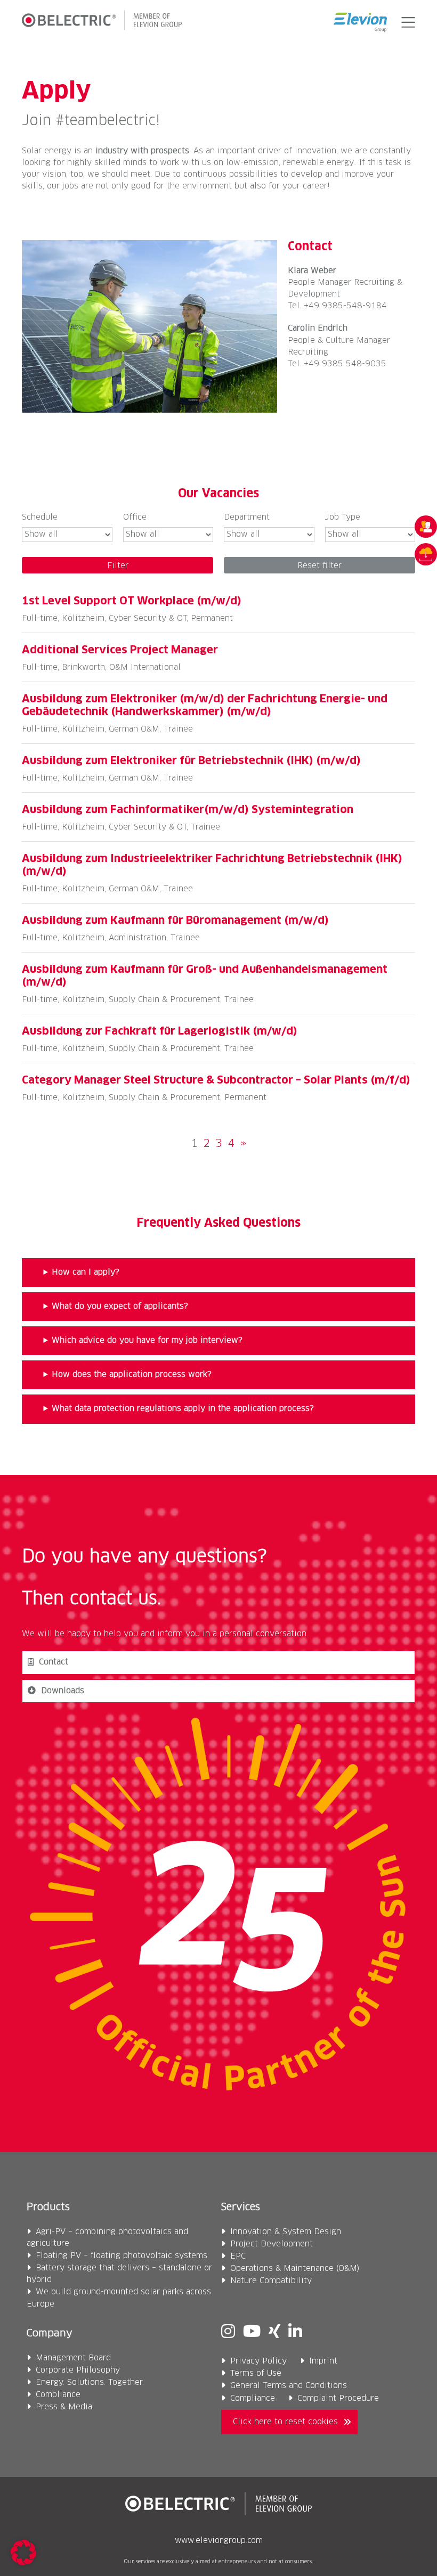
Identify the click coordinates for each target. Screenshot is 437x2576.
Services (241, 2207)
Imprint (323, 2361)
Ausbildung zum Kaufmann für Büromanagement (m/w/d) (175, 921)
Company (50, 2333)
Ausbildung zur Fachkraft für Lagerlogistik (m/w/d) (160, 1031)
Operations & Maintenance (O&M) (295, 2269)
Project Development (272, 2244)
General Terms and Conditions (289, 2386)
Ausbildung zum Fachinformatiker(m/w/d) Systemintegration (188, 810)
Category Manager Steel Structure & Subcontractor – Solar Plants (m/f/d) (216, 1080)
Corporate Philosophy (78, 2370)
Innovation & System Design (286, 2232)
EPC (238, 2256)
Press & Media (64, 2407)
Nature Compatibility (271, 2281)
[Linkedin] (295, 2333)
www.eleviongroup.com (219, 2541)
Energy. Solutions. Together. (90, 2382)
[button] (406, 22)
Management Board (73, 2358)
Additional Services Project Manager (120, 650)
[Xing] (274, 2333)
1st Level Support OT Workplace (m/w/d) (132, 601)
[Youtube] (252, 2333)
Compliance (58, 2395)
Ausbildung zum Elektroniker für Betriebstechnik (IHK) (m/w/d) (191, 761)
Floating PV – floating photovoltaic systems (122, 2256)
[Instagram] (228, 2333)
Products (48, 2207)
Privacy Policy (258, 2361)
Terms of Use (256, 2373)
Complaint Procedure (338, 2398)
